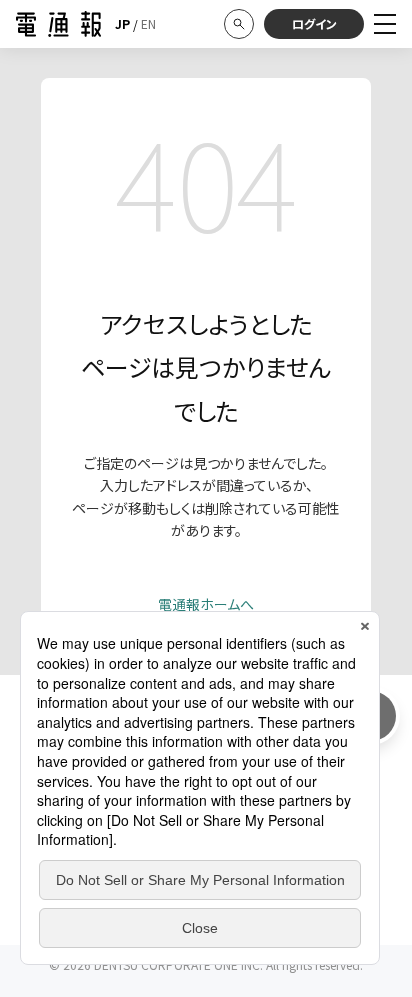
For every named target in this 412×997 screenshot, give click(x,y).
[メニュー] (385, 24)
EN (148, 23)
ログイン (314, 23)
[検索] (239, 24)
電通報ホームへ (206, 604)
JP (122, 23)
